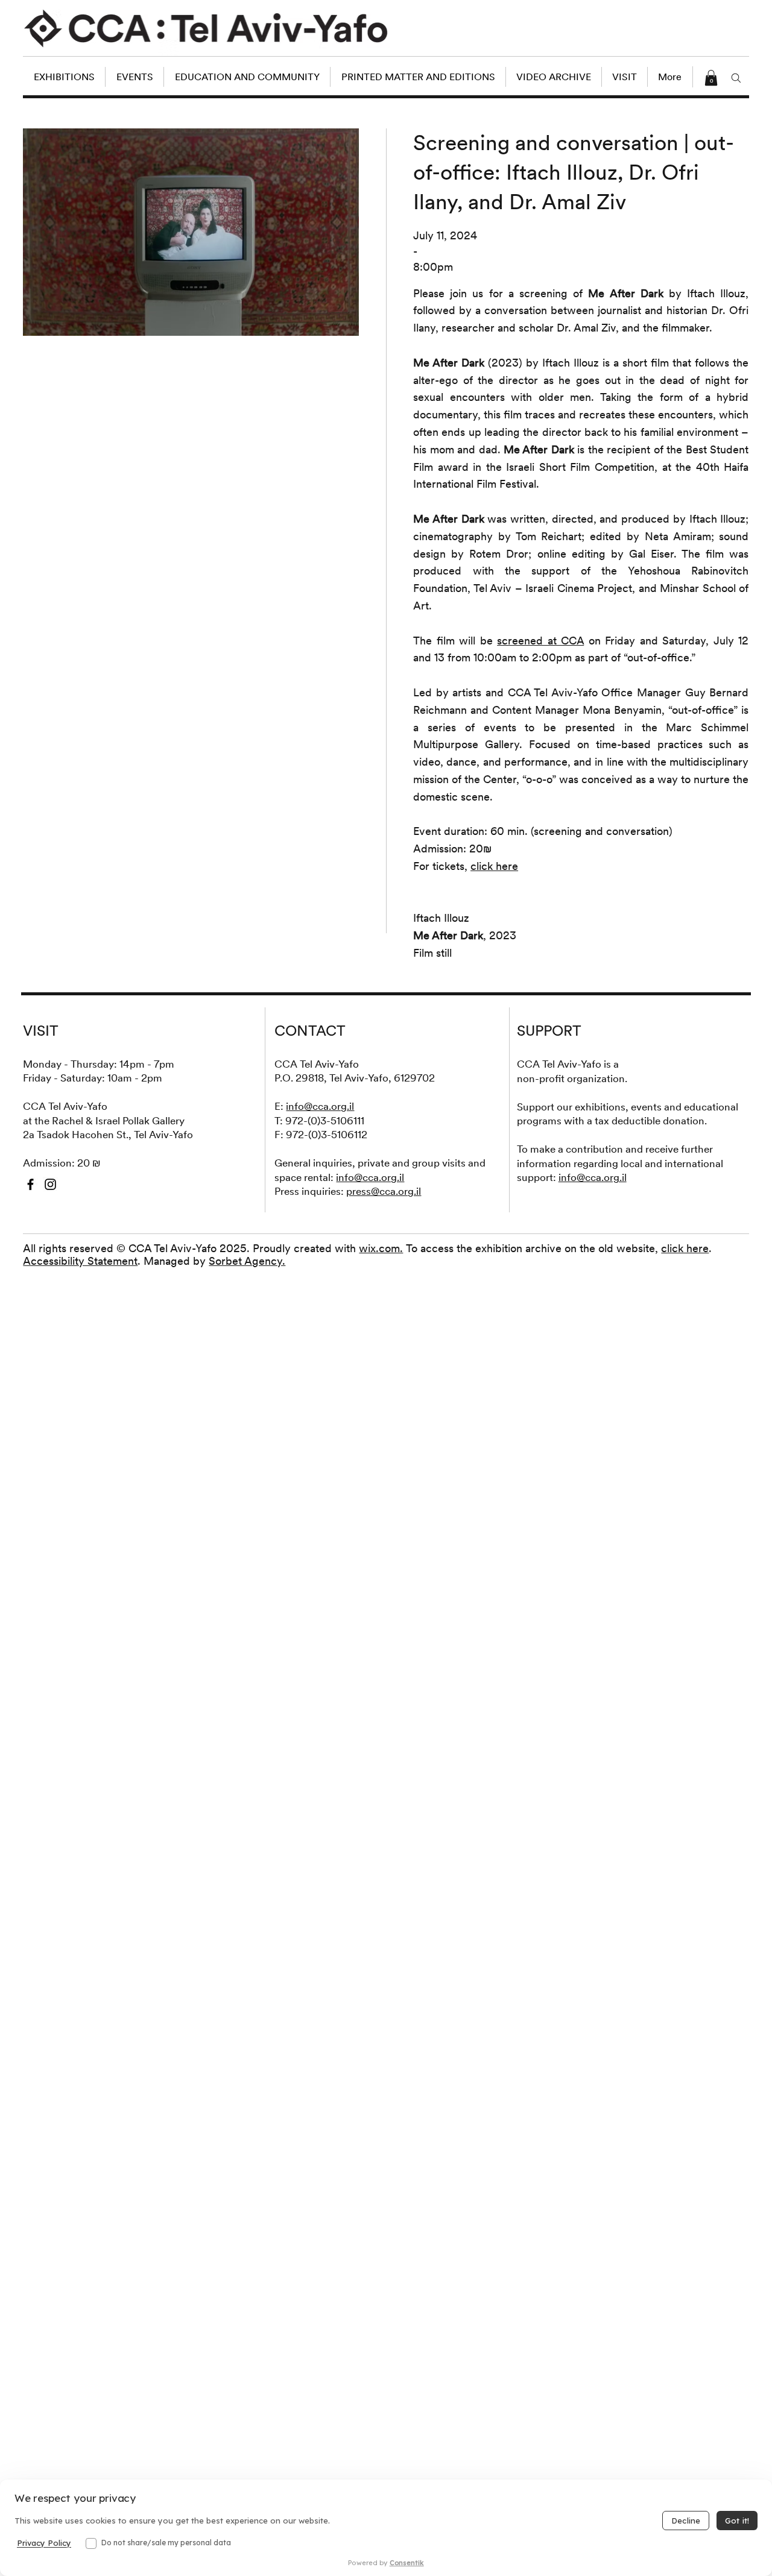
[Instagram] (50, 1184)
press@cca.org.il (384, 1191)
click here (685, 1248)
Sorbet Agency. (247, 1261)
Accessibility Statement (80, 1261)
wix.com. (381, 1248)
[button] (711, 78)
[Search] (736, 78)
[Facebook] (30, 1184)
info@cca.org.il (320, 1106)
